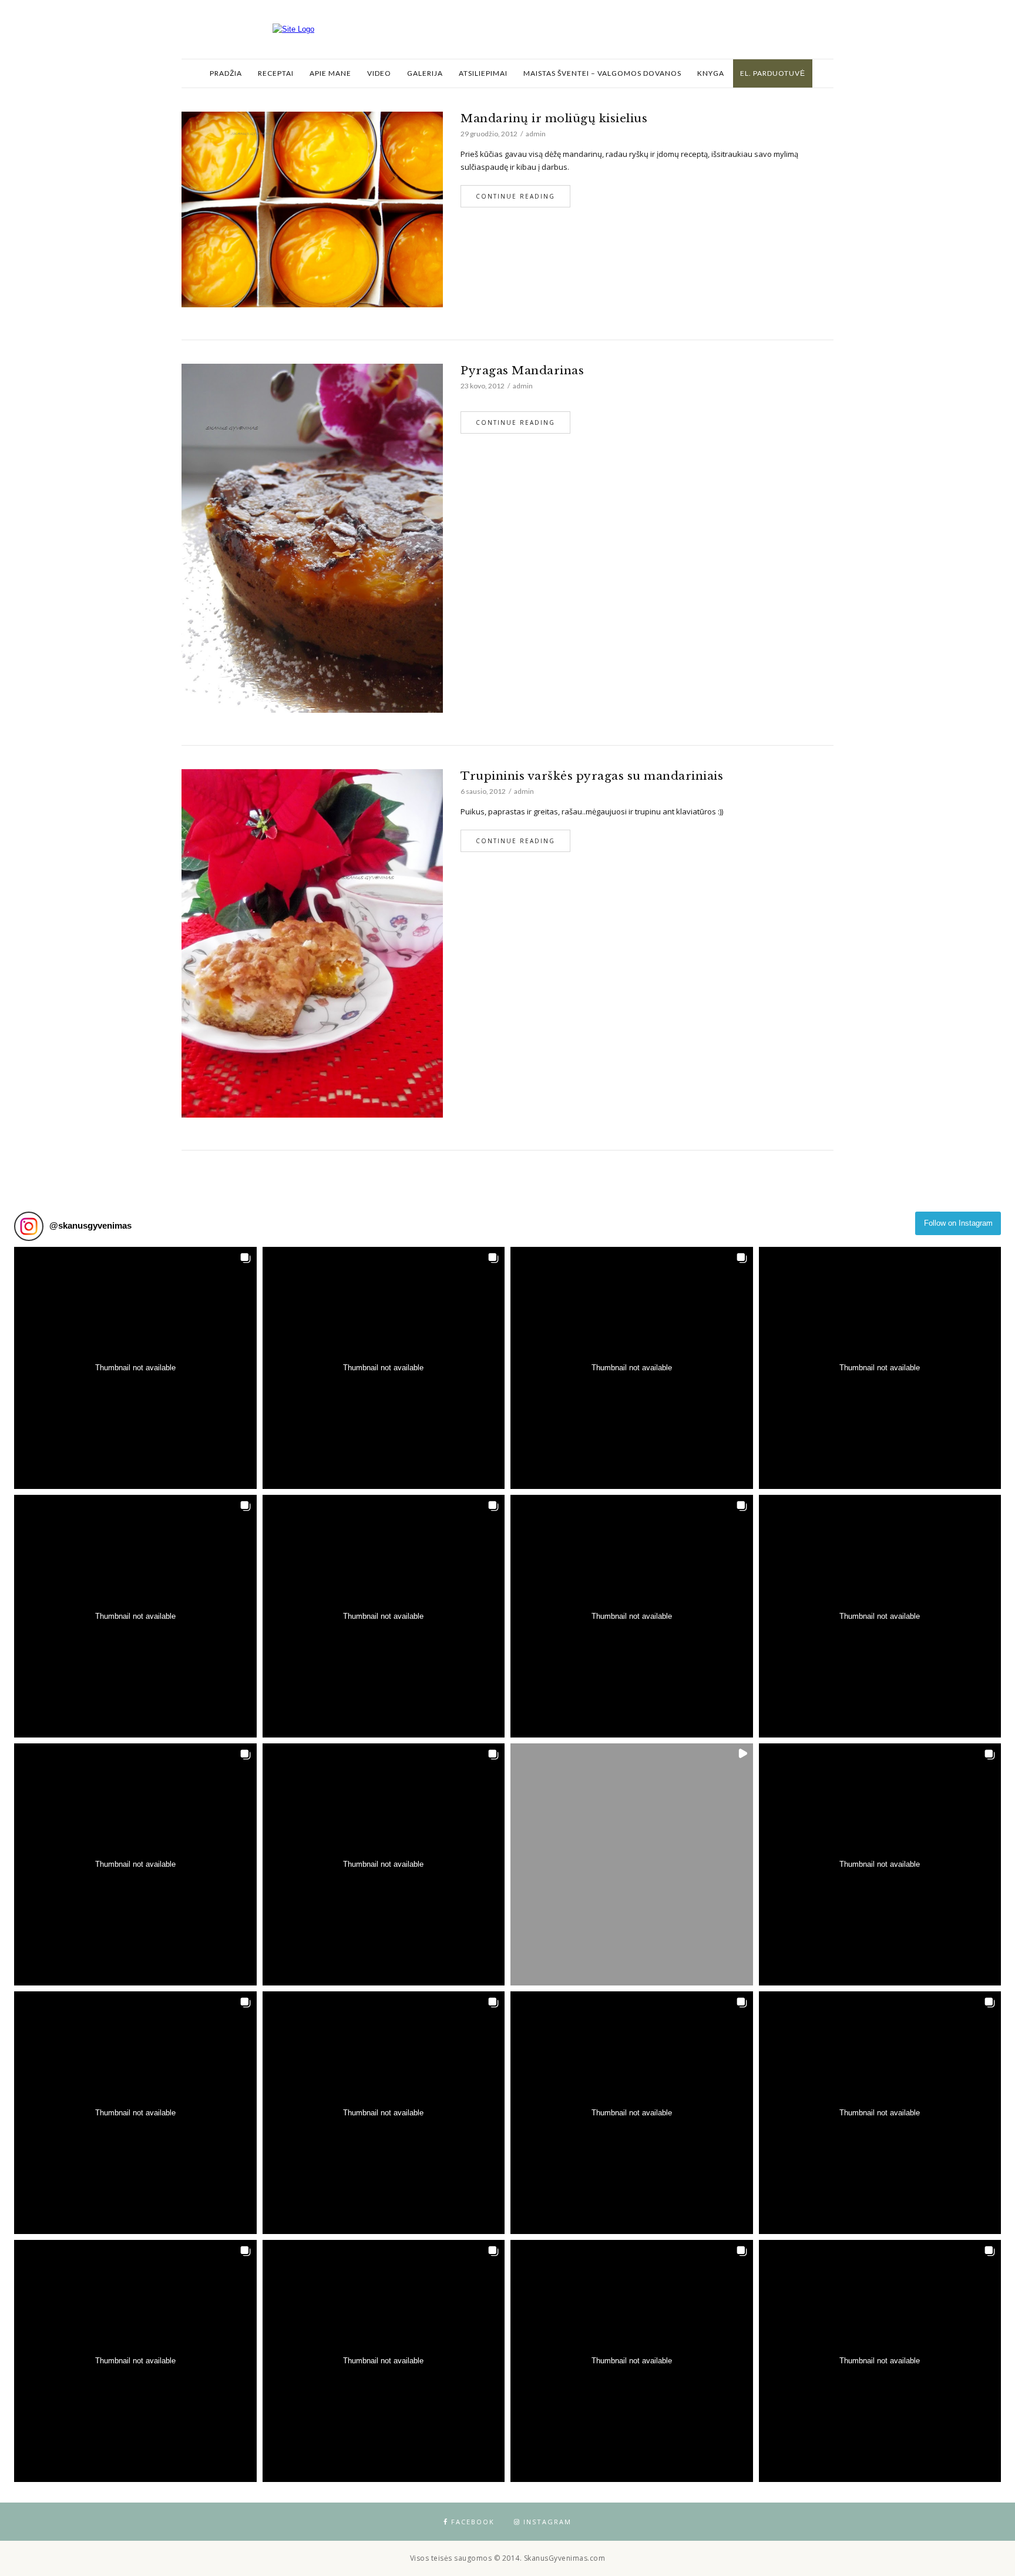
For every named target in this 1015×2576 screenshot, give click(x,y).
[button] (135, 1368)
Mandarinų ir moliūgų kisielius (554, 118)
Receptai (276, 73)
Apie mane (330, 73)
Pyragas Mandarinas (522, 370)
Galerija (425, 73)
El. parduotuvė (773, 73)
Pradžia (226, 73)
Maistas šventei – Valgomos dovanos (602, 73)
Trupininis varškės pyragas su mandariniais (592, 776)
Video (379, 73)
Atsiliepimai (483, 73)
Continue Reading (515, 196)
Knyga (711, 73)
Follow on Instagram (958, 1223)
